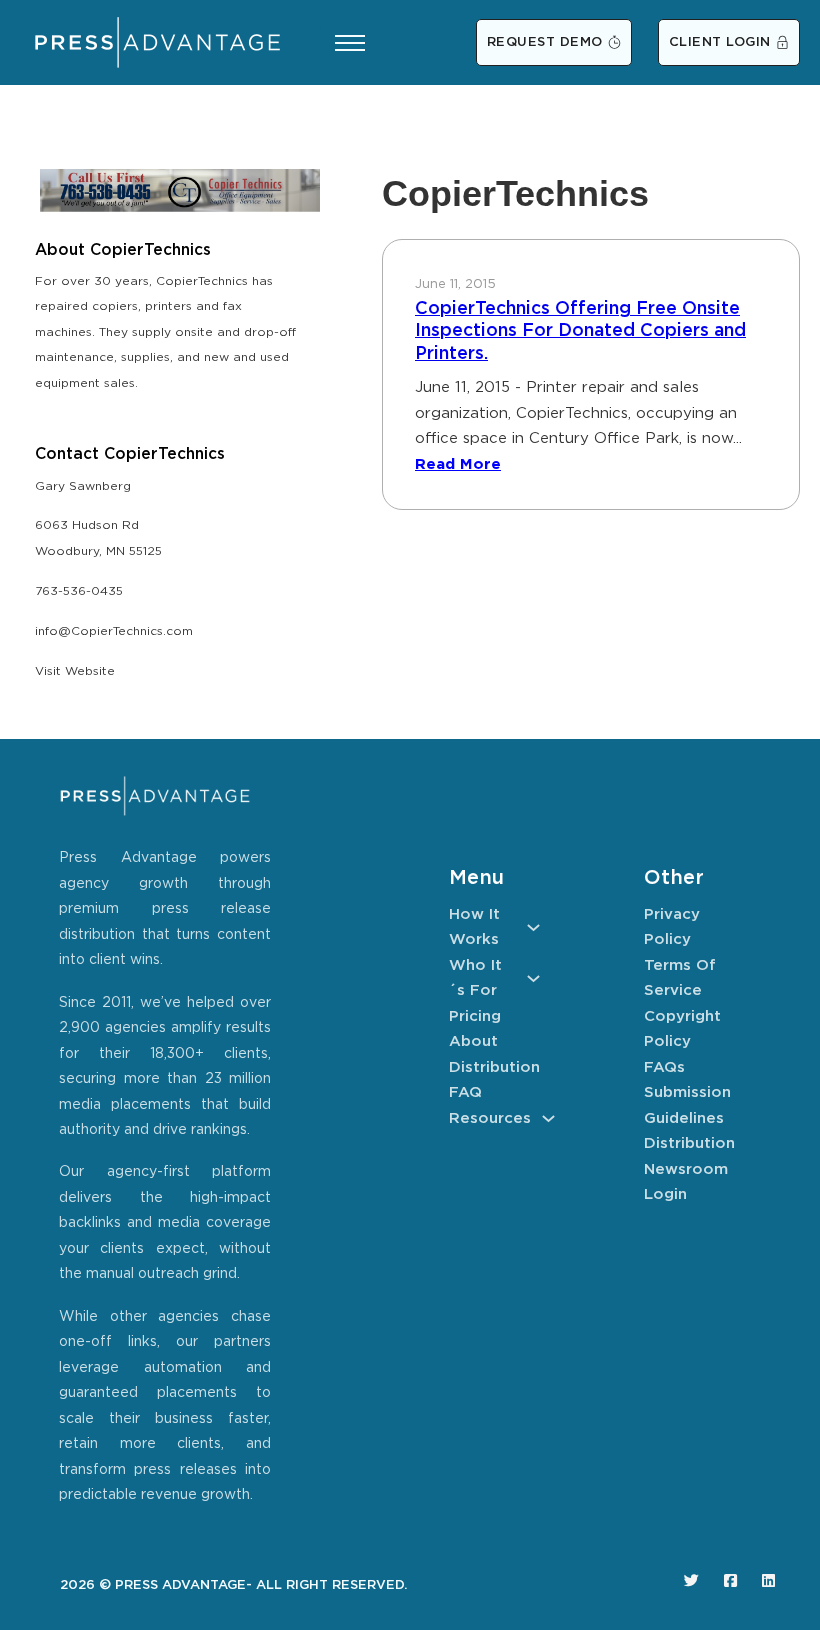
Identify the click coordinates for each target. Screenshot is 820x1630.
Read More (458, 464)
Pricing (475, 1016)
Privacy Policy (672, 927)
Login (665, 1194)
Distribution (494, 1067)
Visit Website (75, 671)
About (473, 1041)
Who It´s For (475, 978)
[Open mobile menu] (350, 43)
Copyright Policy (682, 1029)
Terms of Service (680, 978)
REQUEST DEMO (545, 42)
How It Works (474, 927)
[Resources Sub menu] (548, 1118)
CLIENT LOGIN (720, 42)
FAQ (465, 1092)
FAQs (664, 1067)
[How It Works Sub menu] (533, 927)
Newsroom (686, 1169)
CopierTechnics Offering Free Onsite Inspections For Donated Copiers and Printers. (580, 331)
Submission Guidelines (687, 1105)
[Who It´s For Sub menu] (533, 978)
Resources (490, 1118)
